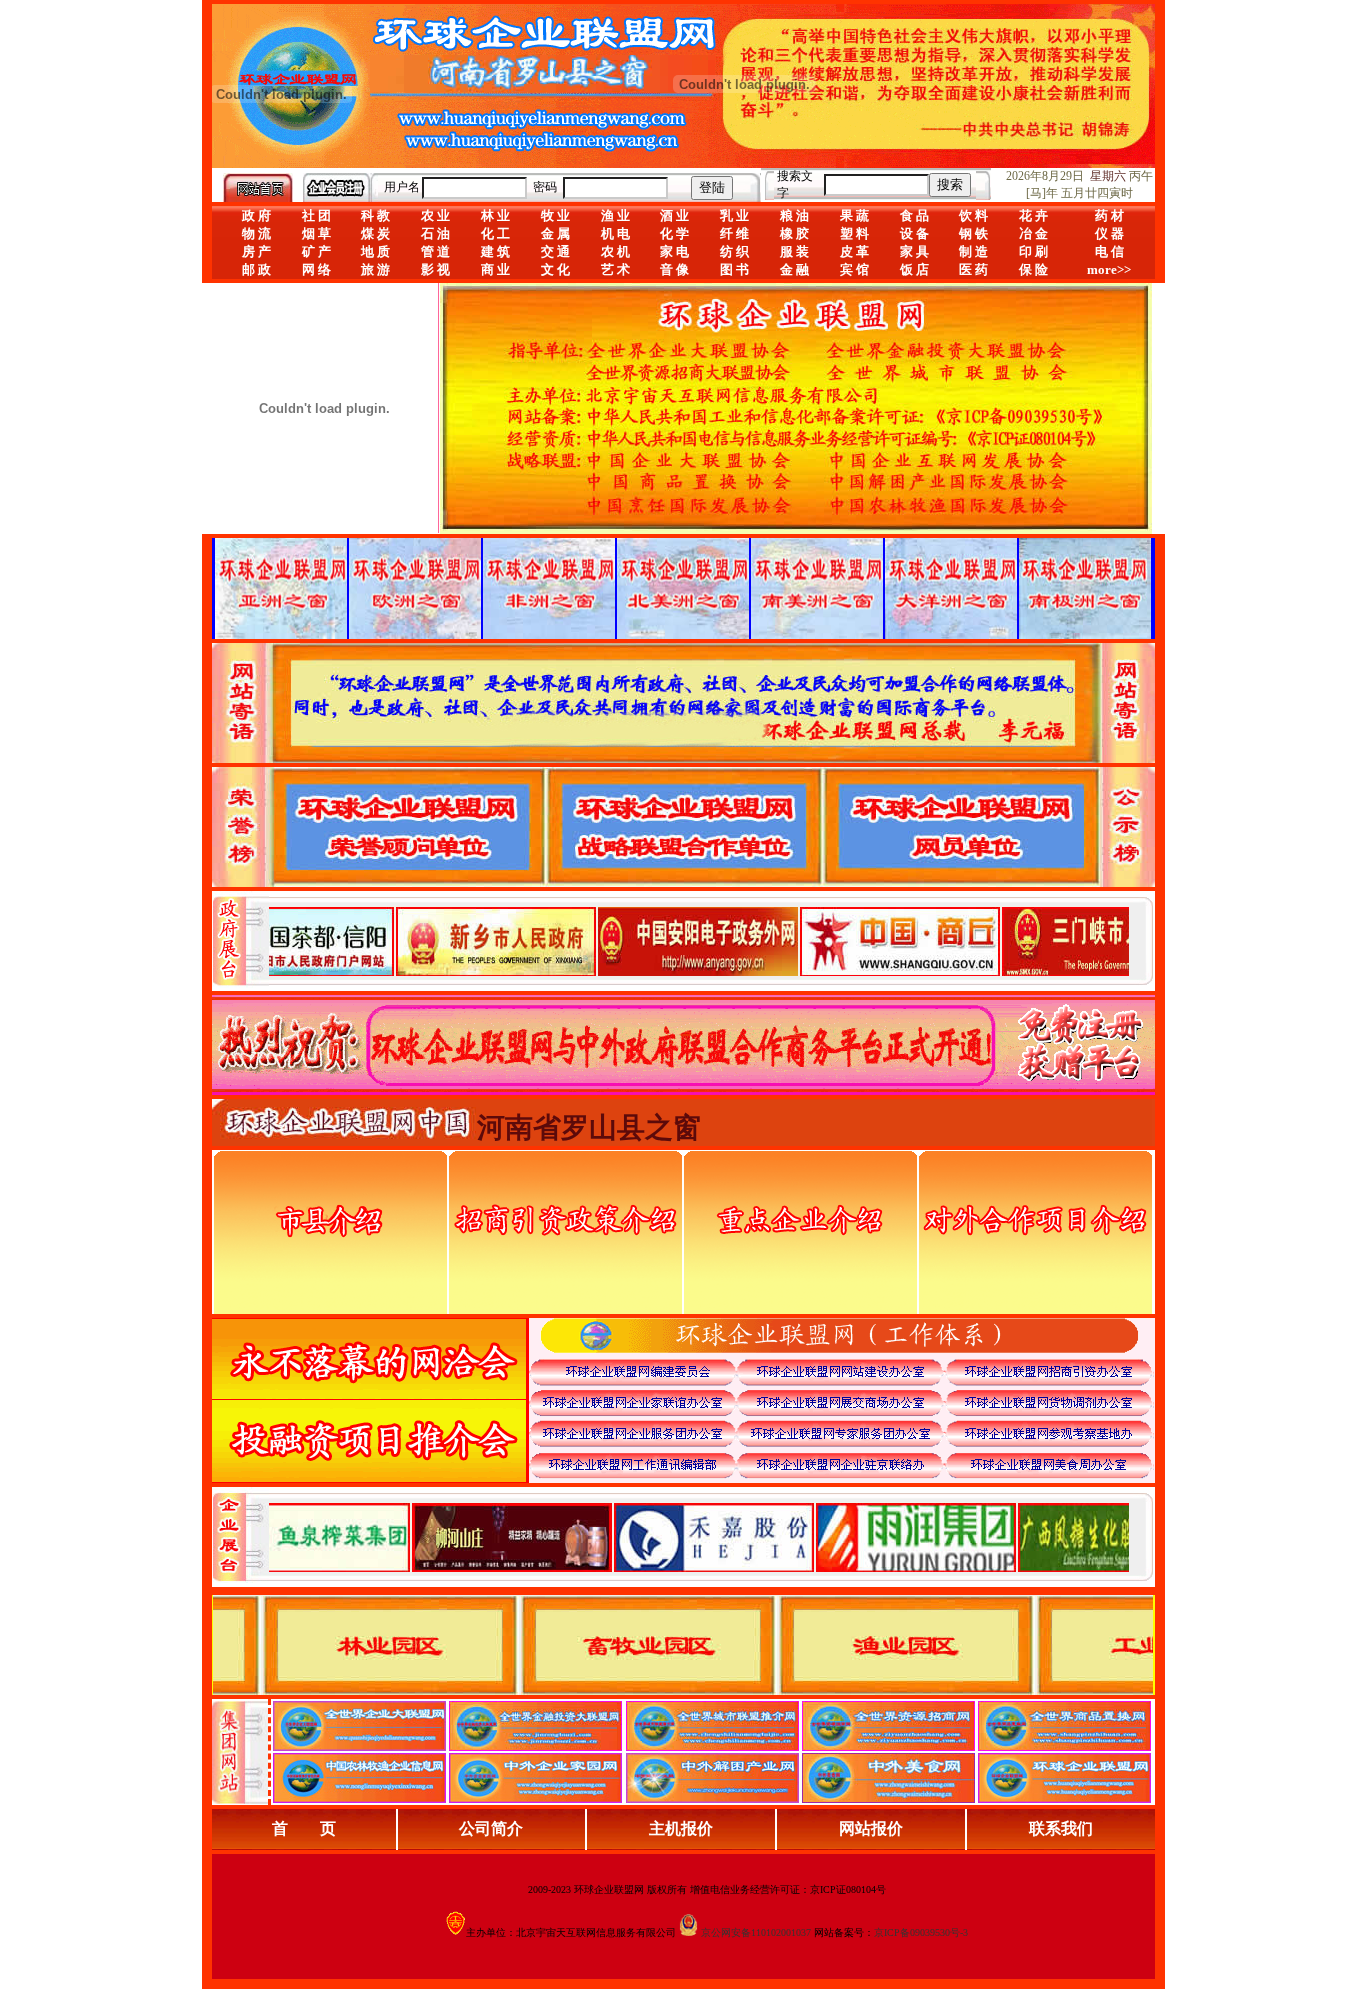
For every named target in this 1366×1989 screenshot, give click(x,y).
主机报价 (681, 1828)
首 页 (304, 1828)
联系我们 (1061, 1828)
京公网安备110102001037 (756, 1932)
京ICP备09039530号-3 (921, 1932)
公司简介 (491, 1828)
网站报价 (871, 1828)
